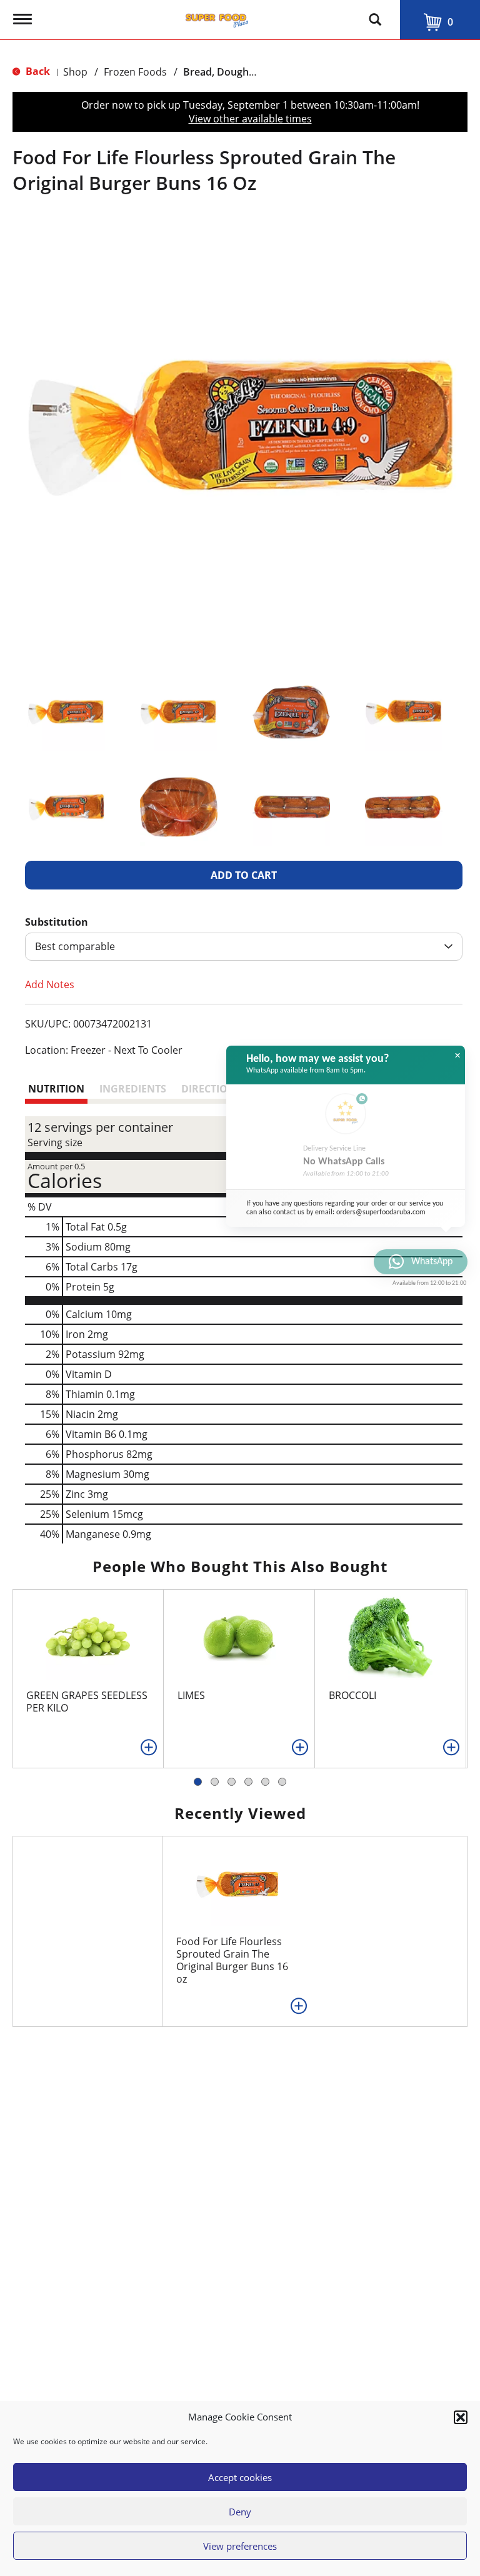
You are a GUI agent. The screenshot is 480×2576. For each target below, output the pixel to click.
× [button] (457, 1056)
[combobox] (244, 947)
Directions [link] (211, 1089)
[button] (461, 2417)
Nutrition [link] (56, 1089)
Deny (240, 2512)
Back (37, 71)
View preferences (240, 2546)
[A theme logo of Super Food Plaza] (217, 17)
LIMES (191, 1695)
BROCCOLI (352, 1695)
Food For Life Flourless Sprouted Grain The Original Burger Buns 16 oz (232, 1960)
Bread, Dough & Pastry (237, 72)
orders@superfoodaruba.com (381, 1212)
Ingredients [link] (133, 1089)
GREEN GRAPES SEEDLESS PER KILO (87, 1702)
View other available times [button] (250, 119)
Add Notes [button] (50, 984)
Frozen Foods (135, 72)
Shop (75, 72)
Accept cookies (240, 2477)
